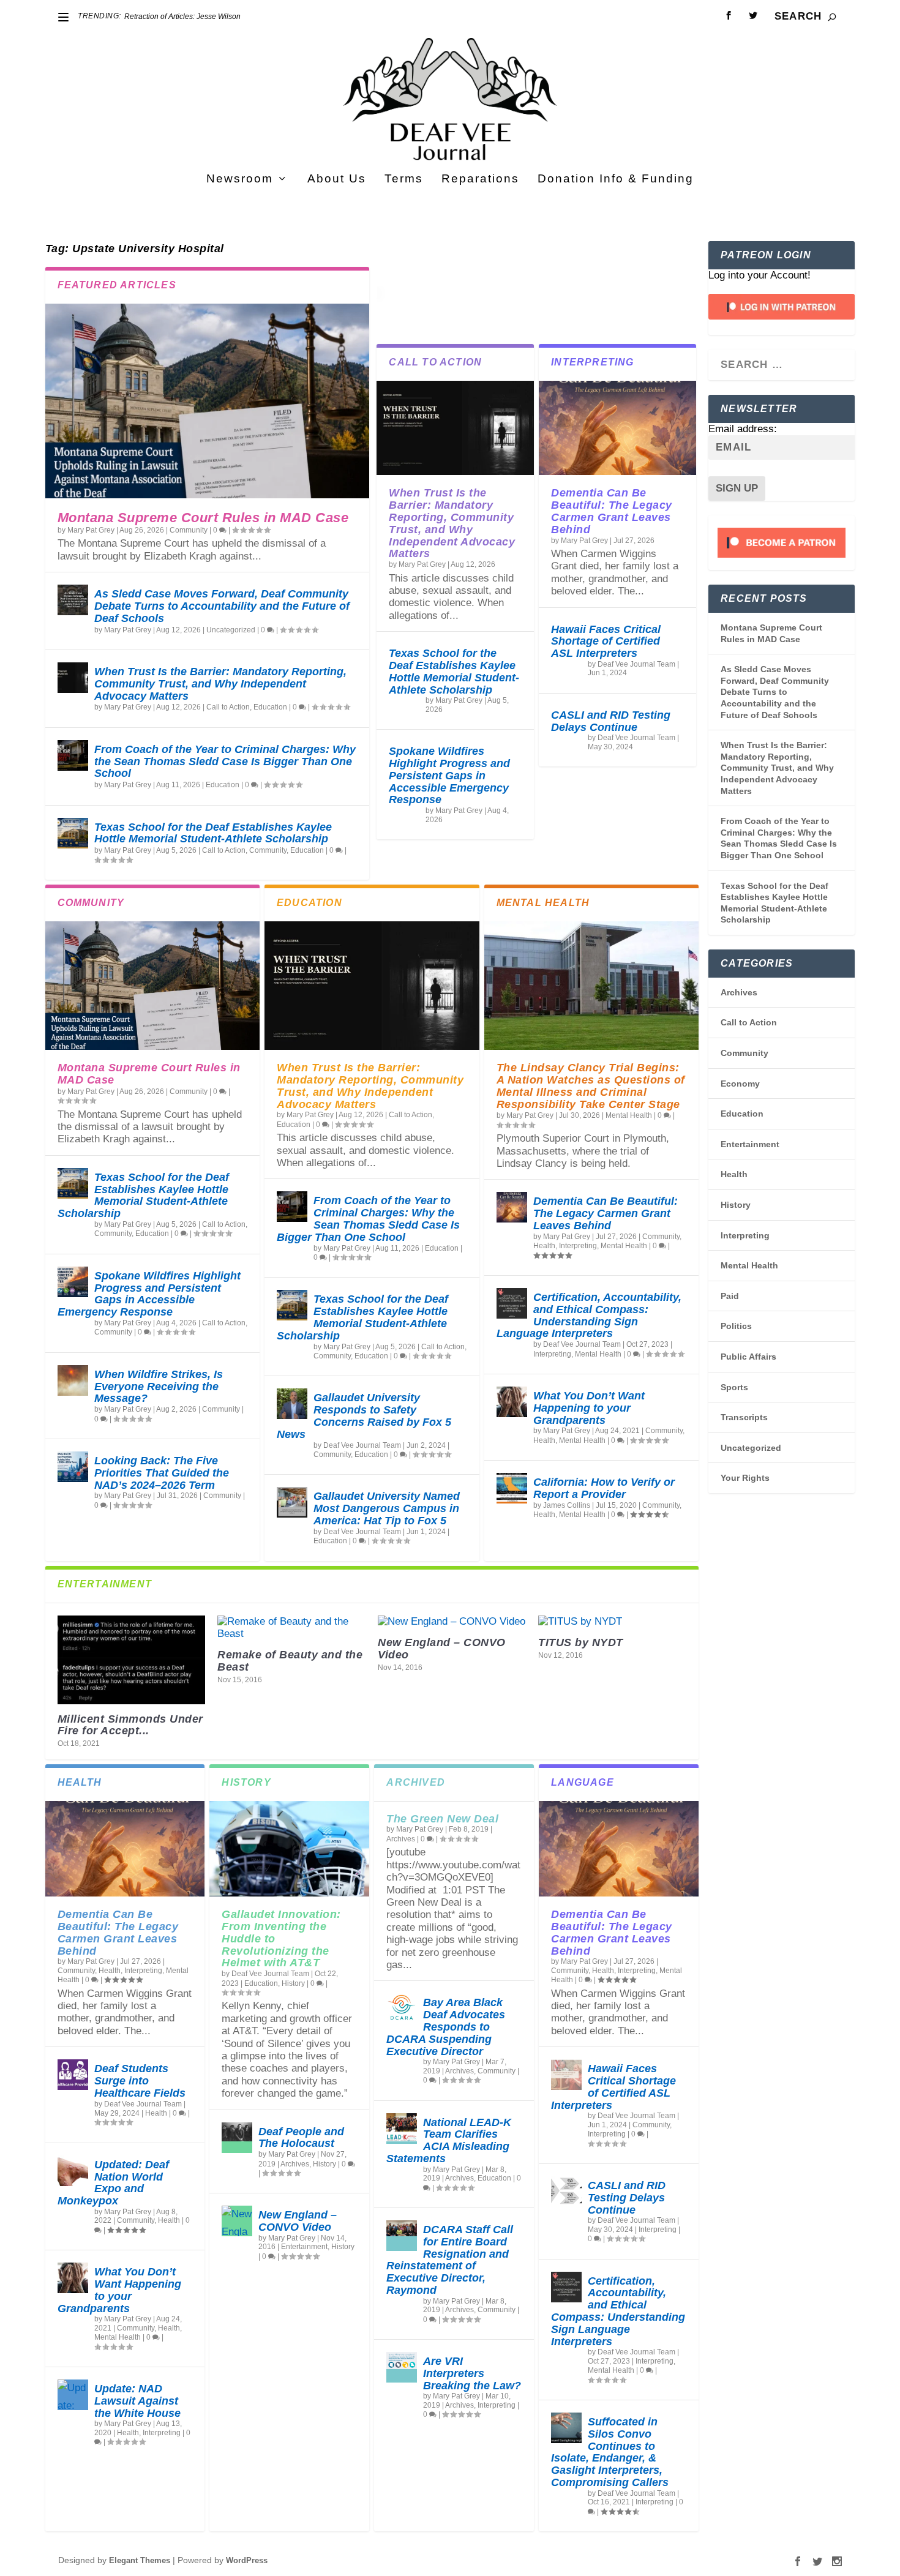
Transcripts (744, 1417)
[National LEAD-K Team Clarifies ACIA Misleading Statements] (402, 2129)
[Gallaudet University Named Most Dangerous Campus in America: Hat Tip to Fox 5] (292, 1502)
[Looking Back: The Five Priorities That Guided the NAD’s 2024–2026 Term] (73, 1467)
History (293, 1983)
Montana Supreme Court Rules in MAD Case (203, 518)
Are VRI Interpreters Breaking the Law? (472, 2373)
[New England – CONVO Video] (452, 1622)
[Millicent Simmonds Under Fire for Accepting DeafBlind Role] (132, 1660)
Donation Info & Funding (616, 179)
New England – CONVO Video (442, 1649)
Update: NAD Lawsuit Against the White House (137, 2401)
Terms (404, 179)
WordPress (247, 2560)
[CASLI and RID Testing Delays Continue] (566, 2192)
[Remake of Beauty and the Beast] (291, 1628)
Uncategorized (231, 630)
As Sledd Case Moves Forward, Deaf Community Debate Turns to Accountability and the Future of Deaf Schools (222, 606)
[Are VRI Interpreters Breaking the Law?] (402, 2367)
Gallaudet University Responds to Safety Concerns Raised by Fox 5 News (364, 1416)
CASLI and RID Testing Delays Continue (611, 721)
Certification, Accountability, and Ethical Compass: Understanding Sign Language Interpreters (589, 1315)
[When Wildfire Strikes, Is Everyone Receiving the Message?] (73, 1380)
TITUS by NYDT (581, 1642)
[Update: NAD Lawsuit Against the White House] (73, 2395)
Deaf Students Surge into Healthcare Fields (140, 2081)
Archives (295, 2164)
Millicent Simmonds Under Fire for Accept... (130, 1725)
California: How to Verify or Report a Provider (604, 1488)
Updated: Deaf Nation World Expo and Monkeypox (113, 2183)
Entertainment (304, 2247)
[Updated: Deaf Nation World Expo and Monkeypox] (73, 2171)
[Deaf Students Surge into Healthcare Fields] (73, 2075)
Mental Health (629, 1115)
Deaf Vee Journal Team (636, 664)
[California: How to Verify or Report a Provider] (512, 1488)
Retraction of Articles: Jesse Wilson (182, 17)
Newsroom (240, 179)
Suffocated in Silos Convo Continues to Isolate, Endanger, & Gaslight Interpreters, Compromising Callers (610, 2452)
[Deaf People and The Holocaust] (237, 2138)
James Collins (567, 1505)
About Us (337, 179)
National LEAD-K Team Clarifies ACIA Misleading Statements (449, 2140)
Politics (736, 1326)
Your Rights (745, 1478)
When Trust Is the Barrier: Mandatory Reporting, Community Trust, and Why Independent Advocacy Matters (220, 684)
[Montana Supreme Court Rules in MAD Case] (208, 401)
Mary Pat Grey (91, 530)
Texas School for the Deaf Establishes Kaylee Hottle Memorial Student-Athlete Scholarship (213, 833)
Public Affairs (748, 1357)
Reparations (480, 179)
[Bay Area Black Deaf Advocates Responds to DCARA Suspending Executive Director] (402, 2009)
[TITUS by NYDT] (612, 1622)
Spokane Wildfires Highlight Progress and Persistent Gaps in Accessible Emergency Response (449, 775)
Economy (740, 1084)
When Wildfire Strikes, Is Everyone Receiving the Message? (159, 1387)
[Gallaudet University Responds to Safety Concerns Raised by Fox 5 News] (292, 1404)
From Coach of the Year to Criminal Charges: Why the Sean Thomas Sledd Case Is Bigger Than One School (225, 762)
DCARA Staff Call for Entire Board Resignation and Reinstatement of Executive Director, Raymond (450, 2260)
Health (544, 1246)
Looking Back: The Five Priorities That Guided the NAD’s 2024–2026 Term (162, 1473)
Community (189, 530)
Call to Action (228, 707)
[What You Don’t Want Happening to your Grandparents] (512, 1402)
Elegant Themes (140, 2560)
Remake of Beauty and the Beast (290, 1661)
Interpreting (578, 1246)
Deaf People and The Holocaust (301, 2138)
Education (270, 707)
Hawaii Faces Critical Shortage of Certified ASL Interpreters (606, 642)
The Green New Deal (442, 1819)
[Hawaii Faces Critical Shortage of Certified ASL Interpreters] (566, 2075)
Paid (730, 1296)
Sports (734, 1387)
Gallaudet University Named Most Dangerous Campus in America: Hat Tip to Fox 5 (387, 1508)
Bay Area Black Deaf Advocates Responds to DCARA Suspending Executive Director (446, 2027)
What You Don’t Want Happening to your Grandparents (589, 1408)
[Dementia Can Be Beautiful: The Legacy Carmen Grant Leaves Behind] (617, 428)
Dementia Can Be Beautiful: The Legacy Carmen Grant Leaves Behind (612, 511)
